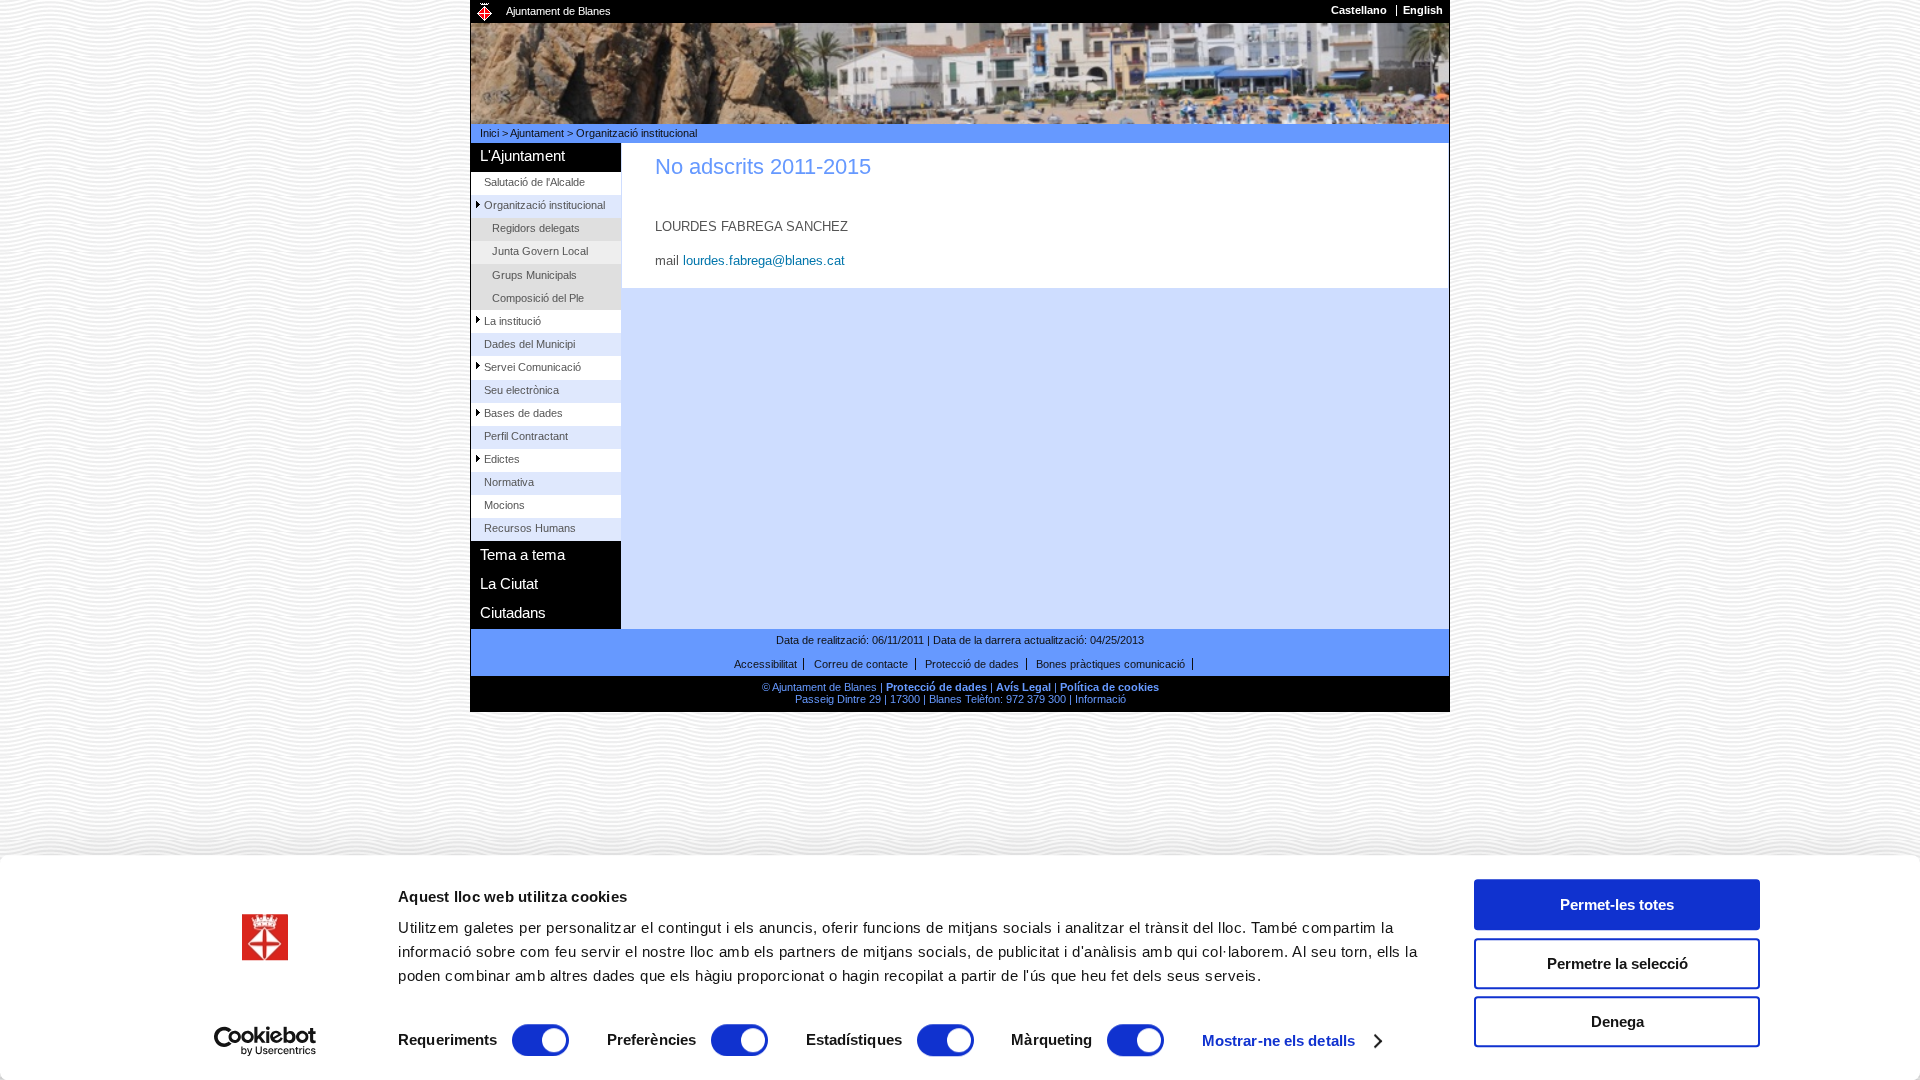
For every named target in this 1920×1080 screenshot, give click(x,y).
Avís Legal (1023, 687)
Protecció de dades (972, 664)
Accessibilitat (765, 664)
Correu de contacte (861, 664)
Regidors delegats (536, 228)
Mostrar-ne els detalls (1278, 1040)
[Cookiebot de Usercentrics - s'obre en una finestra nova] (265, 1041)
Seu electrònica (521, 390)
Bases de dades (523, 413)
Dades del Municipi (529, 344)
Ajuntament (537, 133)
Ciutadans (513, 612)
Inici (489, 133)
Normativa (509, 482)
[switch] (739, 1040)
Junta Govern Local (540, 251)
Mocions (504, 505)
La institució (512, 321)
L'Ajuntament (522, 155)
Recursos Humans (530, 528)
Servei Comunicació (532, 367)
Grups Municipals (534, 275)
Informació (1100, 699)
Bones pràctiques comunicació (1110, 664)
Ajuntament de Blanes (558, 11)
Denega (1617, 1021)
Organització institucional (636, 133)
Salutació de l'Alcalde (534, 182)
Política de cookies (1109, 687)
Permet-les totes (1617, 904)
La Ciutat (509, 583)
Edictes (502, 459)
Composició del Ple (538, 298)
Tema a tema (522, 554)
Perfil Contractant (526, 436)
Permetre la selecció (1617, 963)
